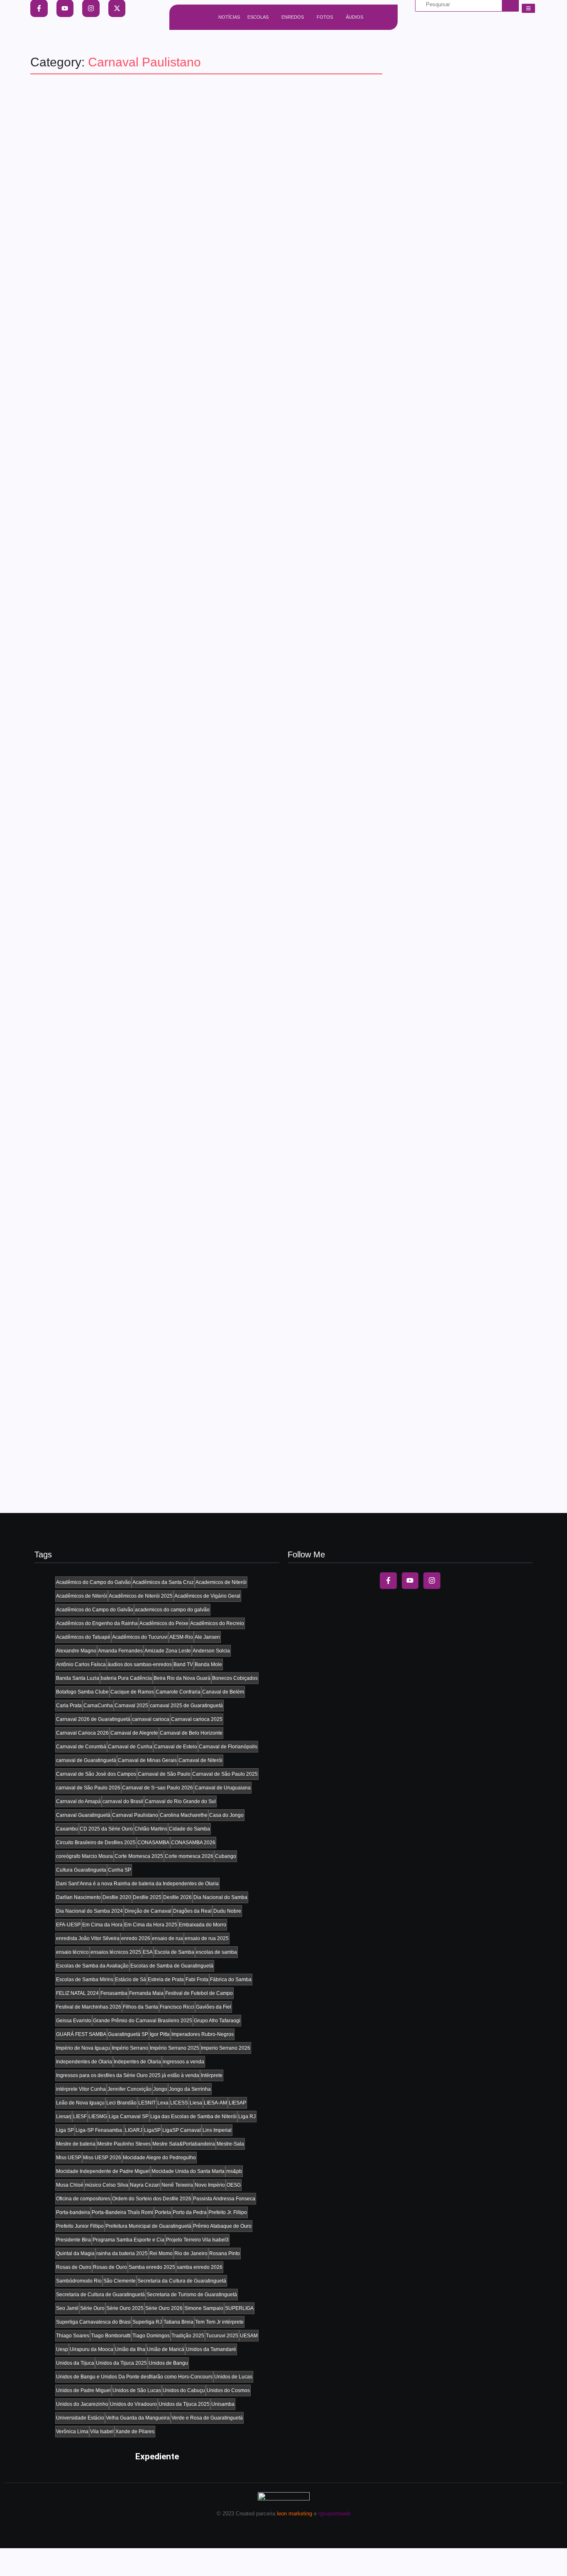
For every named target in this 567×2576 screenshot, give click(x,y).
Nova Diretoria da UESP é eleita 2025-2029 (141, 1239)
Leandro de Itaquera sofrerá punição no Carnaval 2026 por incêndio (204, 1336)
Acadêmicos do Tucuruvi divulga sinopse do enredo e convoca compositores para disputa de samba (192, 834)
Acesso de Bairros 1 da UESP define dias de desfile (164, 936)
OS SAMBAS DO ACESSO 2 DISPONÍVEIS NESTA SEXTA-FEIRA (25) (203, 1432)
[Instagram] (432, 1581)
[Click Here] (528, 8)
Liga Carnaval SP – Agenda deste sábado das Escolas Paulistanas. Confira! (201, 530)
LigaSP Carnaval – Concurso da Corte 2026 (143, 329)
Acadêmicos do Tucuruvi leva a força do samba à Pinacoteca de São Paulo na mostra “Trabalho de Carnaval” (205, 130)
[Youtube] (410, 1581)
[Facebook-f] (388, 1581)
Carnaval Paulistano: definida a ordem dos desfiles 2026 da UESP (198, 732)
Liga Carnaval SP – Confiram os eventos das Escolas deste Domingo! (182, 431)
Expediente (157, 2456)
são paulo (54, 111)
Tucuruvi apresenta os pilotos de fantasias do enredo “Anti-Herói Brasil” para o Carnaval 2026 (198, 630)
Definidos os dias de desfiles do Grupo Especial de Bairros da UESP (206, 1033)
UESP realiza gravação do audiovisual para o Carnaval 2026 (183, 232)
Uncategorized (93, 411)
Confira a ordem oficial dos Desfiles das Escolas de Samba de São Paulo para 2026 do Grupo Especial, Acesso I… (201, 1145)
